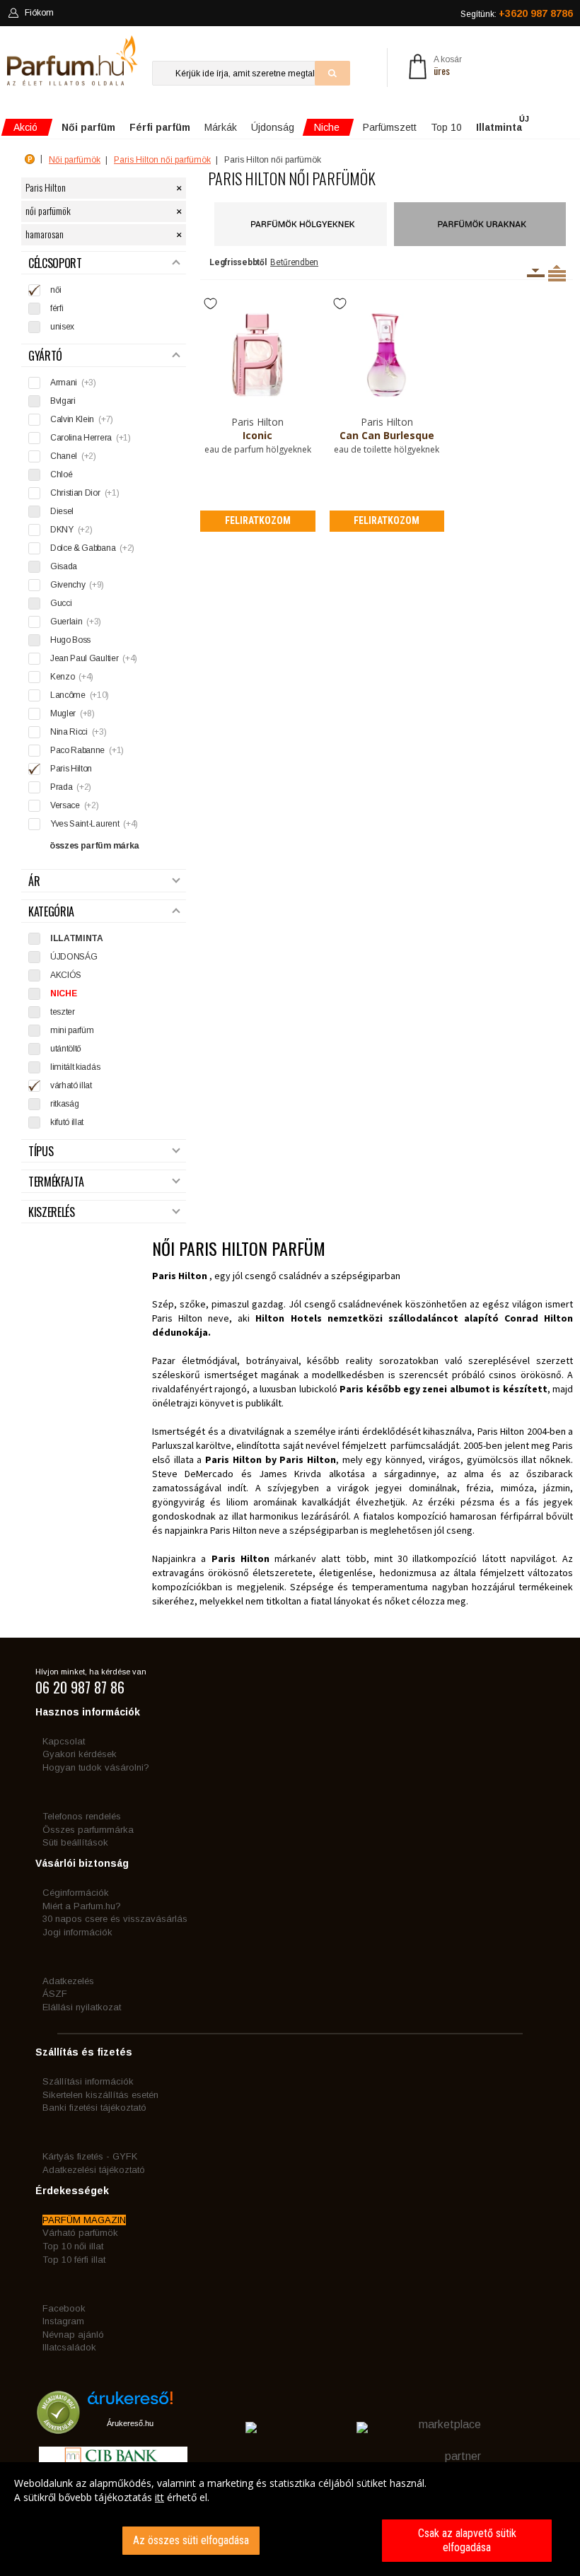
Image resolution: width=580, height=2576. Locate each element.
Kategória (51, 912)
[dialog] (290, 2519)
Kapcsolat (64, 1741)
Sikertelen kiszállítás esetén (100, 2095)
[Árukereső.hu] (130, 2403)
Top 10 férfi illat (74, 2260)
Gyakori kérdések (80, 1754)
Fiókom (39, 13)
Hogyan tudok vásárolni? (96, 1767)
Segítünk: (517, 13)
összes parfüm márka (94, 846)
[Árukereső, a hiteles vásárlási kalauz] (58, 2428)
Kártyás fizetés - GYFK (90, 2156)
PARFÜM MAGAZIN (84, 2220)
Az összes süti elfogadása (191, 2540)
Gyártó (45, 356)
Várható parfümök (80, 2233)
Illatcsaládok (69, 2347)
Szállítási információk (88, 2081)
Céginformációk (76, 1893)
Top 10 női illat (73, 2246)
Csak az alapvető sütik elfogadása (467, 2540)
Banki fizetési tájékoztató (94, 2108)
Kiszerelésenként (536, 273)
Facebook (64, 2308)
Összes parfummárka (88, 1830)
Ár (34, 881)
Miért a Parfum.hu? (82, 1906)
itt (159, 2497)
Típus (41, 1152)
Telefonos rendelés (82, 1816)
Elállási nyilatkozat (82, 2007)
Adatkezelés (68, 1981)
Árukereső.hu (130, 2423)
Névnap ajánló (73, 2335)
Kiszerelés (52, 1212)
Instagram (63, 2321)
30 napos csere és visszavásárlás (115, 1919)
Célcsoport (55, 263)
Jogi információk (77, 1932)
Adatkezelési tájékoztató (94, 2170)
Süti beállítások (75, 1842)
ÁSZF (55, 1994)
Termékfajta (56, 1182)
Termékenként (557, 273)
